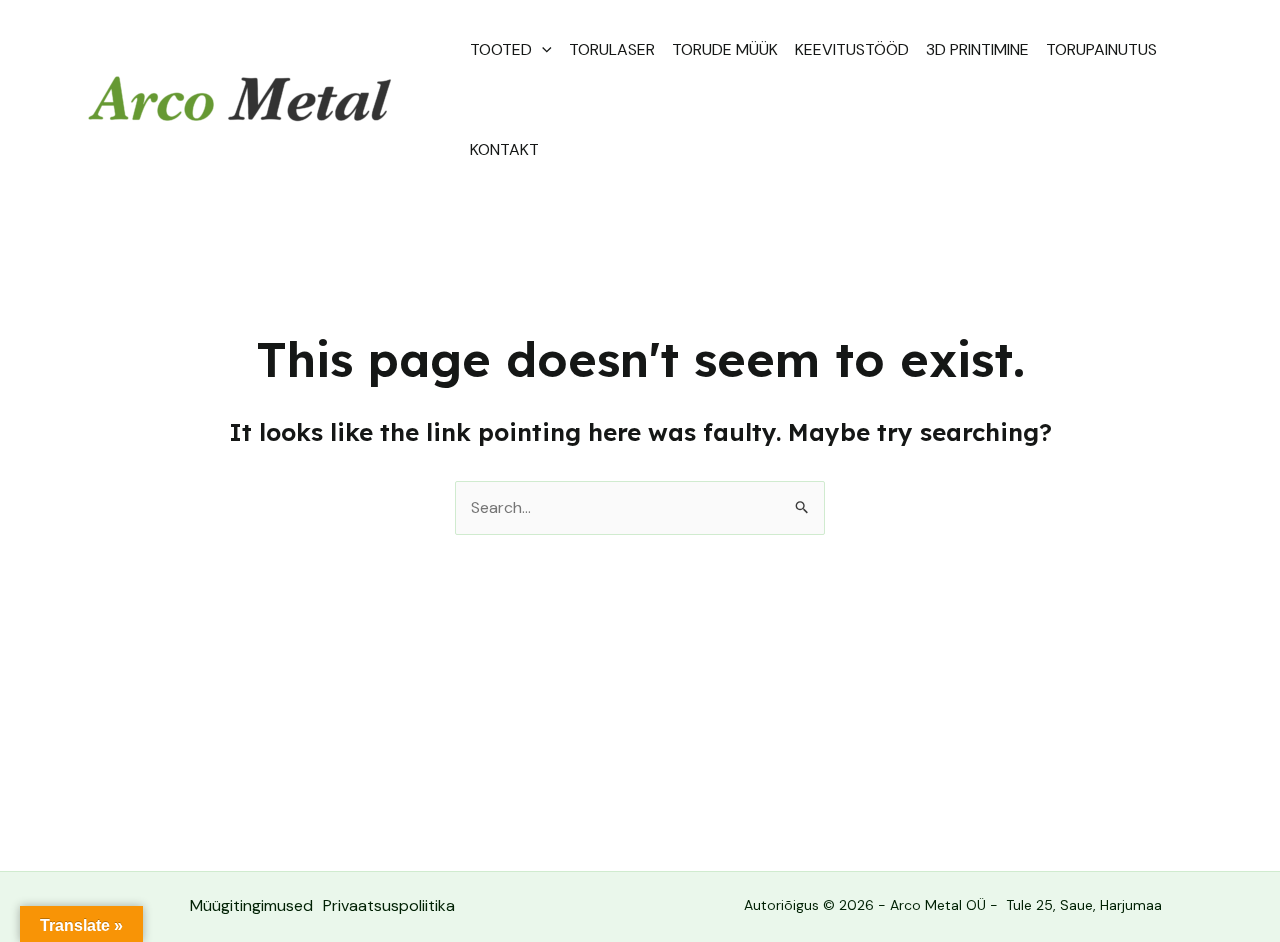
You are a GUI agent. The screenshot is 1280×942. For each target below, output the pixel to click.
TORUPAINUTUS (1101, 49)
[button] (542, 50)
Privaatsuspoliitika (389, 905)
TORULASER (612, 49)
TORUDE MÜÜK (725, 49)
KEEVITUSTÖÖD (852, 49)
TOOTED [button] (501, 49)
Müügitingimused (251, 905)
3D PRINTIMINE (977, 49)
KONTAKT (504, 149)
